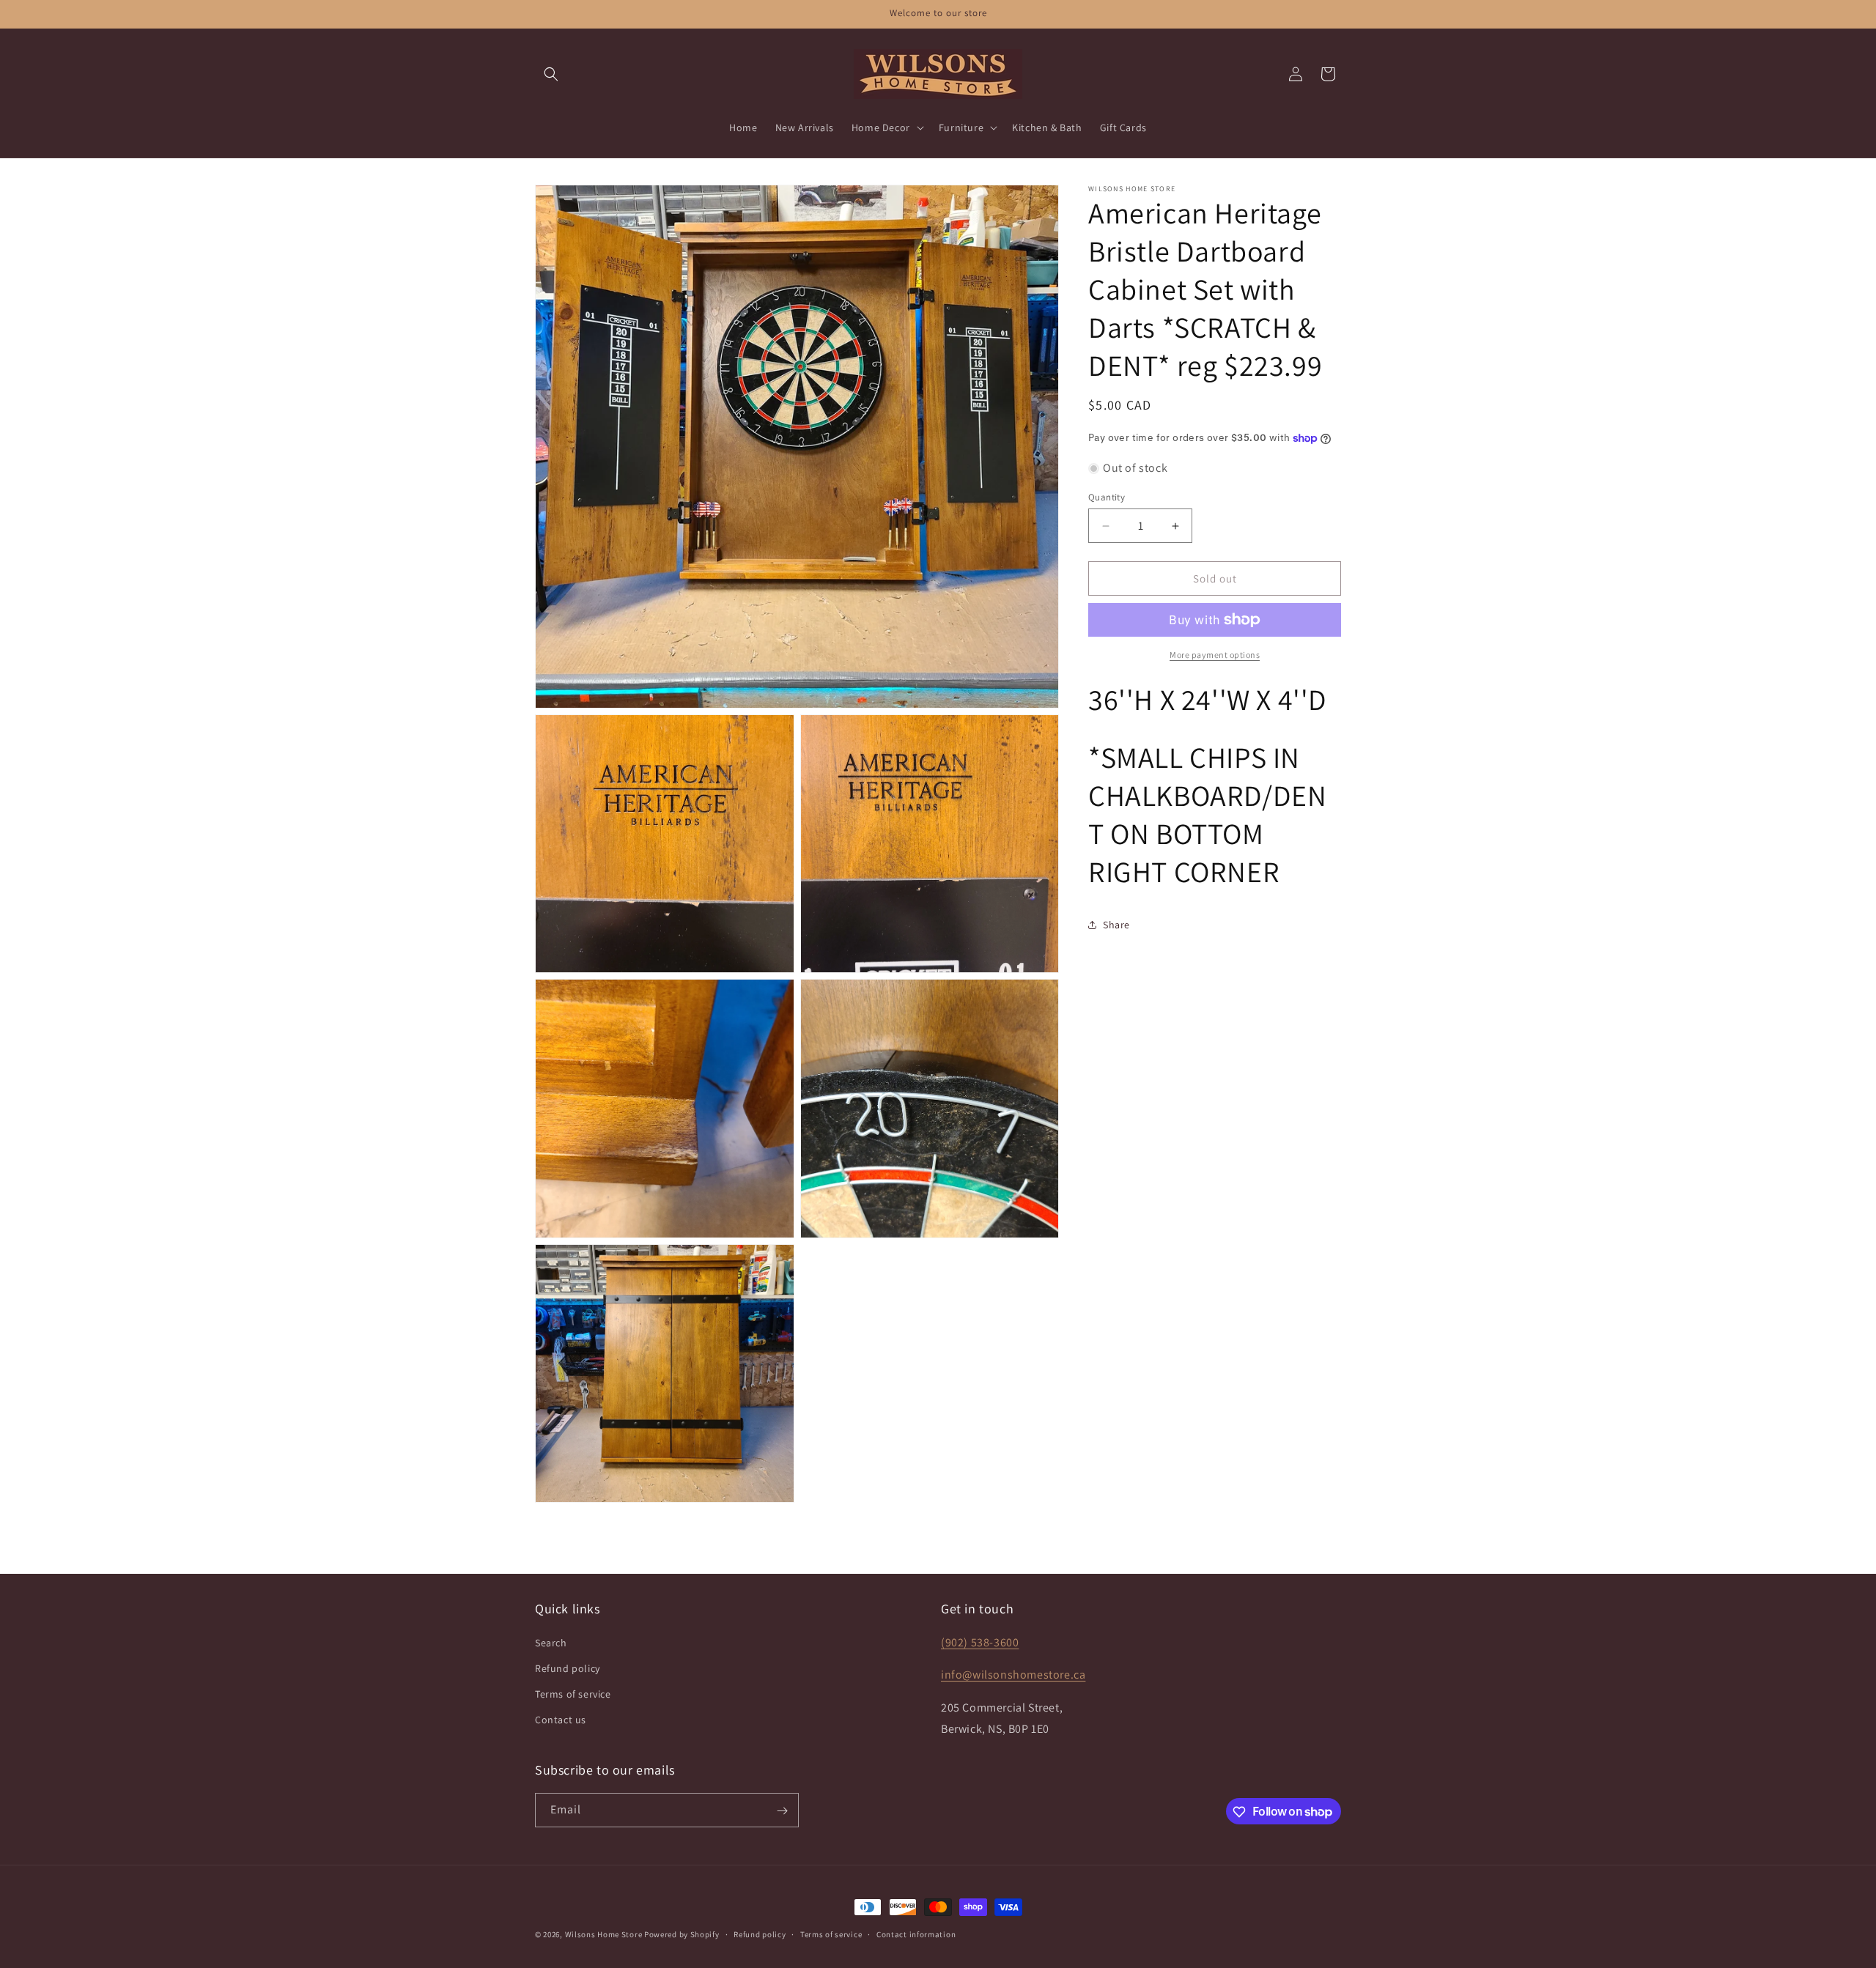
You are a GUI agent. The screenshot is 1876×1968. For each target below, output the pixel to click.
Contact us (561, 1720)
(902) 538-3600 (980, 1642)
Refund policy (568, 1668)
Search (551, 1642)
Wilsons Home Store (604, 1934)
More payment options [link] (1215, 655)
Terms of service (573, 1693)
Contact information (916, 1934)
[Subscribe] (782, 1811)
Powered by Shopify (682, 1934)
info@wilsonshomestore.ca (1013, 1675)
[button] (551, 74)
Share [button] (1116, 924)
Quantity (1107, 497)
